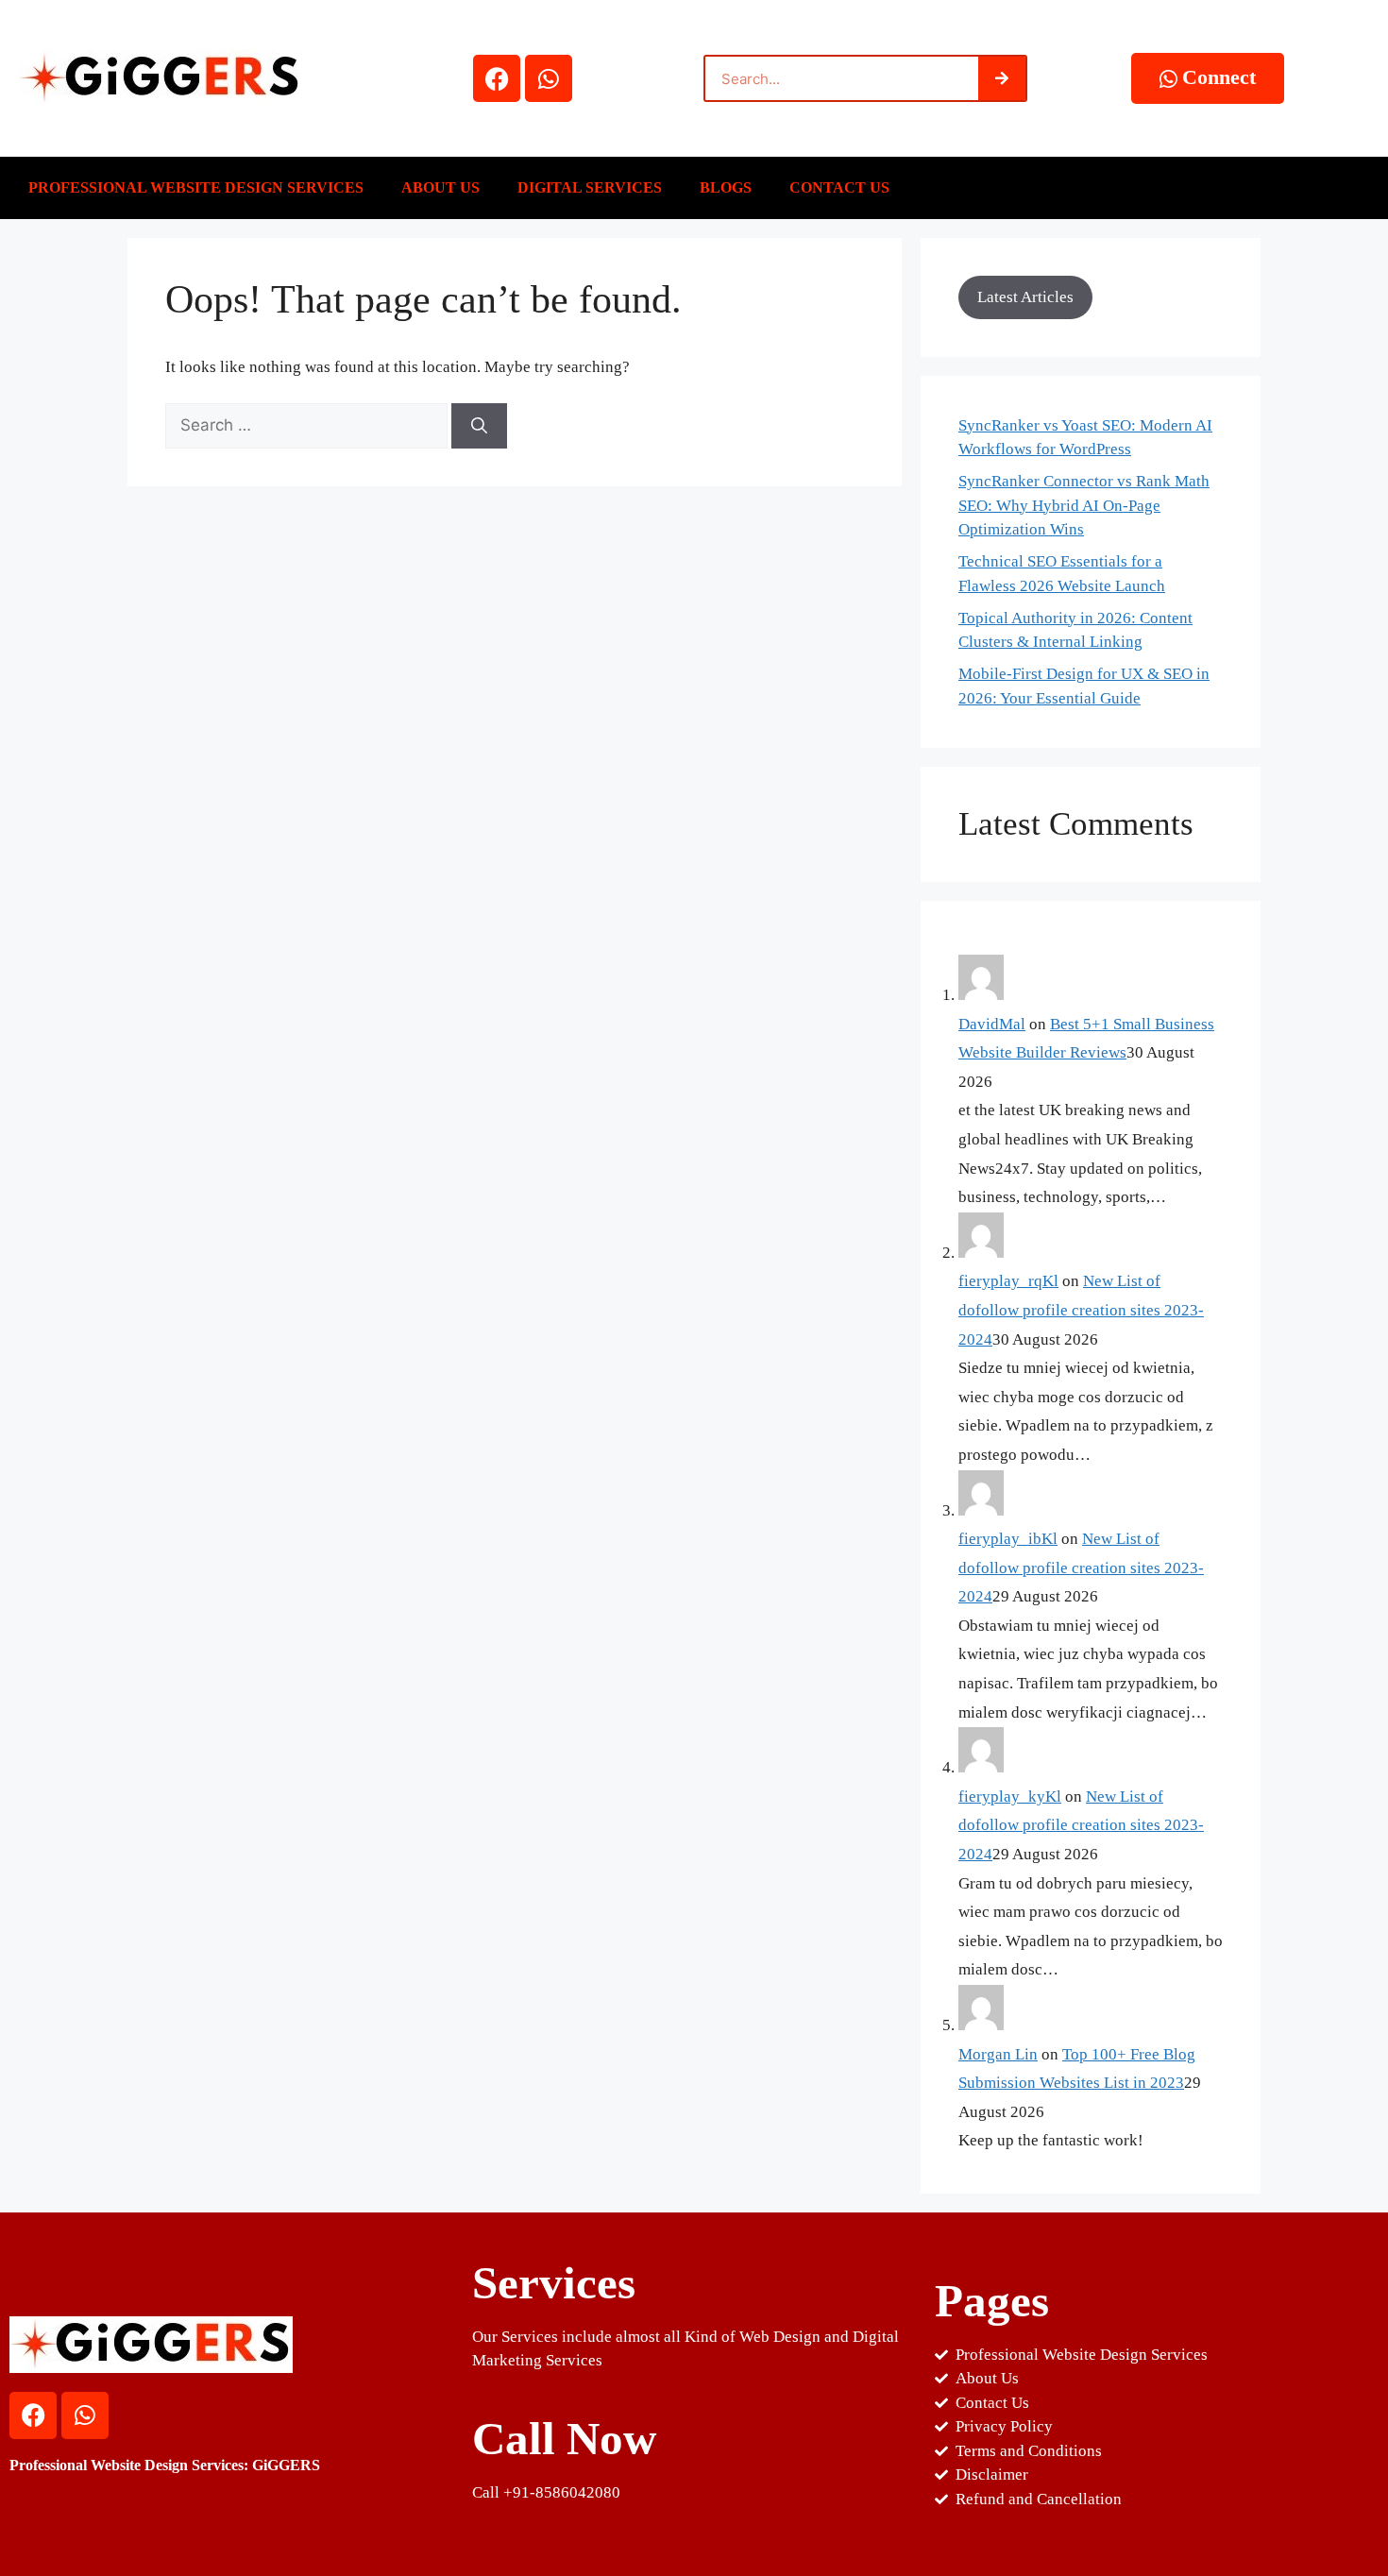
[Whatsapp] (549, 78)
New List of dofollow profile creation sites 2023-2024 (1081, 1310)
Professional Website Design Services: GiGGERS (165, 2465)
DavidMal (992, 1024)
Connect (1219, 77)
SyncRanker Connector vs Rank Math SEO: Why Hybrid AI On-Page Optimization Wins (1084, 505)
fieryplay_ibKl (1008, 1539)
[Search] (1002, 78)
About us (440, 187)
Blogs (726, 187)
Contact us (839, 187)
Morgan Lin (998, 2054)
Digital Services (590, 187)
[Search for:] (308, 425)
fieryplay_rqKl (1008, 1281)
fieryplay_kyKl (1010, 1796)
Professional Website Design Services (196, 187)
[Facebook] (497, 78)
